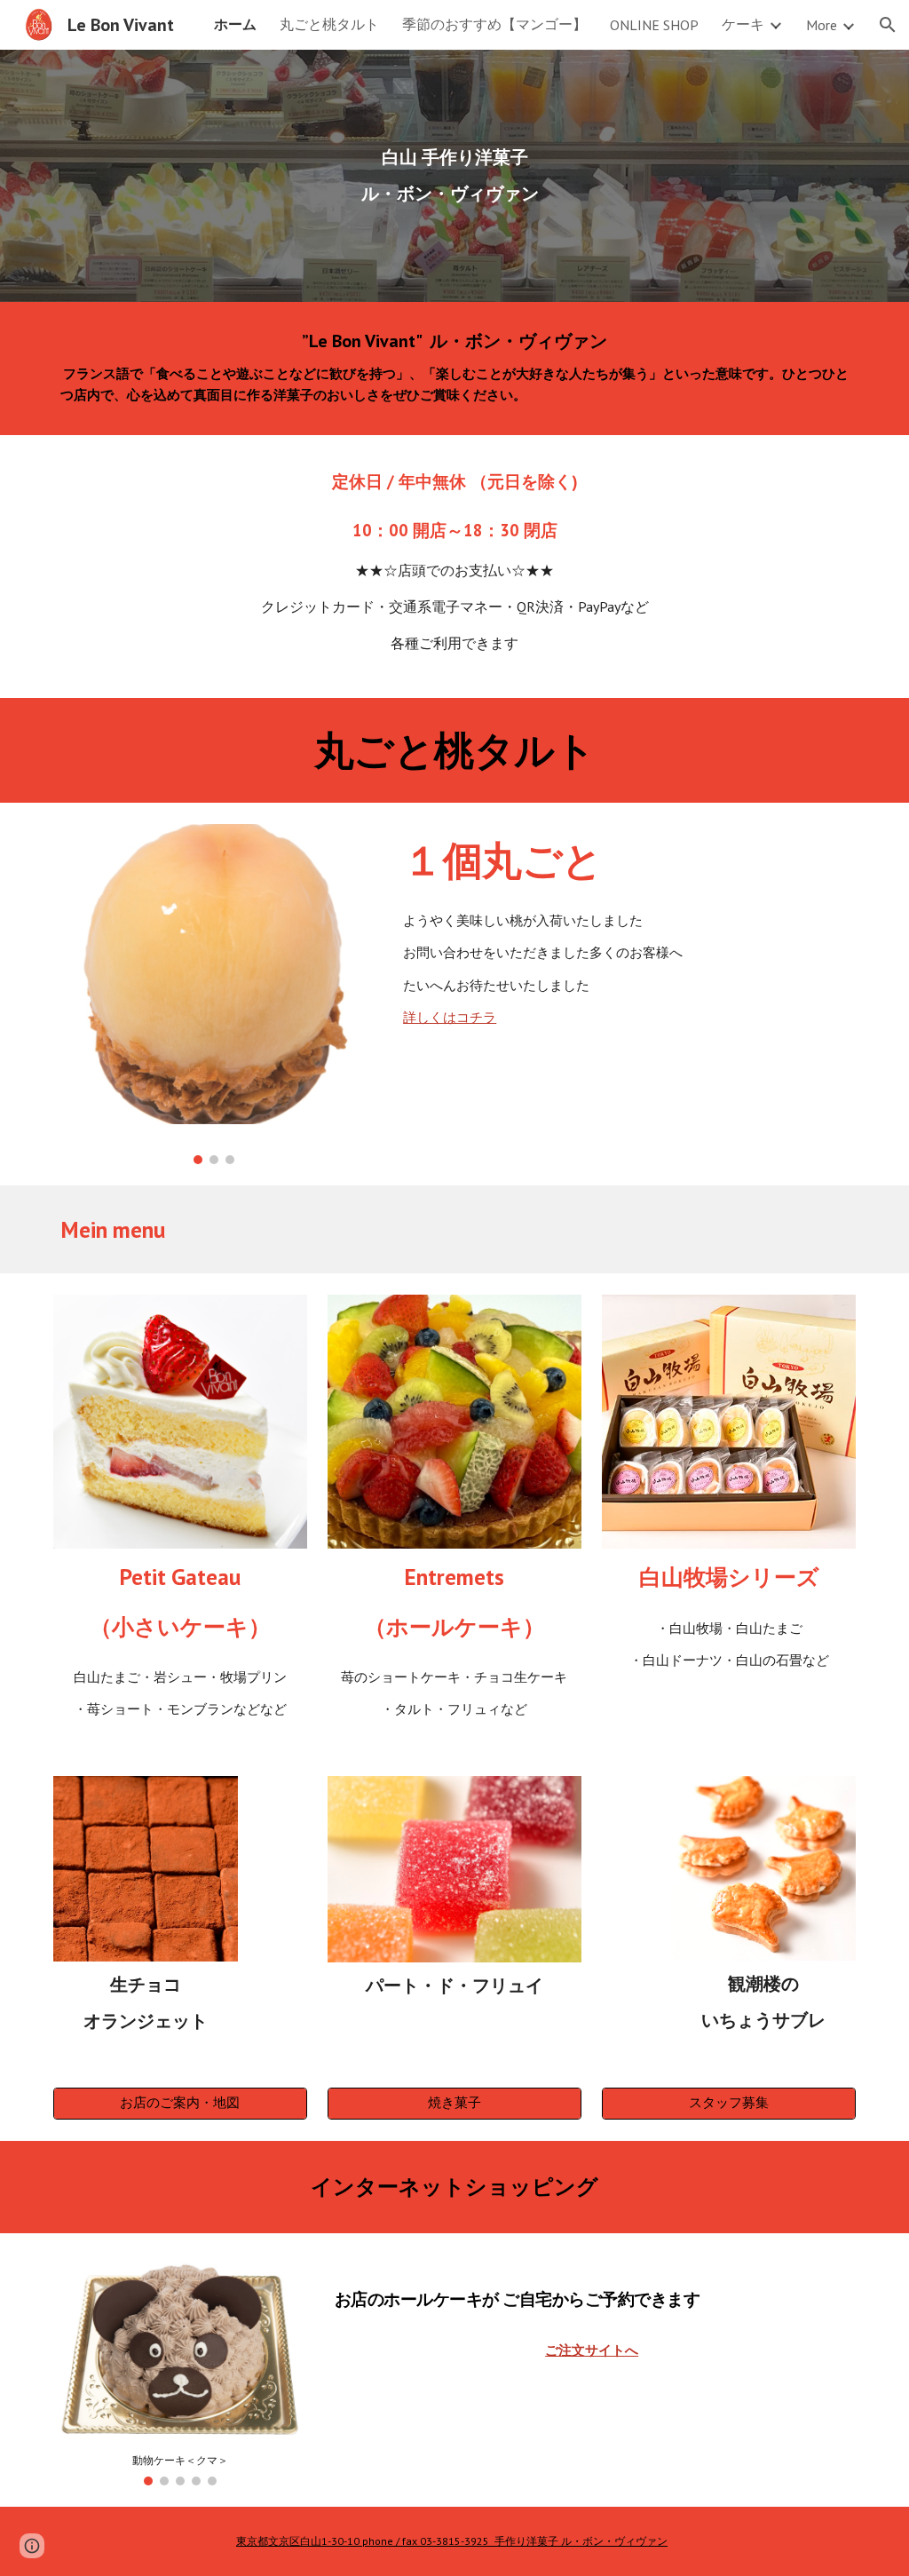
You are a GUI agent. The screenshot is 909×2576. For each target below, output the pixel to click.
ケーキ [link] (743, 24)
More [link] (822, 25)
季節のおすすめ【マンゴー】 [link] (494, 24)
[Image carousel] (214, 994)
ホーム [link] (235, 24)
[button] (888, 25)
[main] (455, 176)
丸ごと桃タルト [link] (329, 24)
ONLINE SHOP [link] (654, 25)
